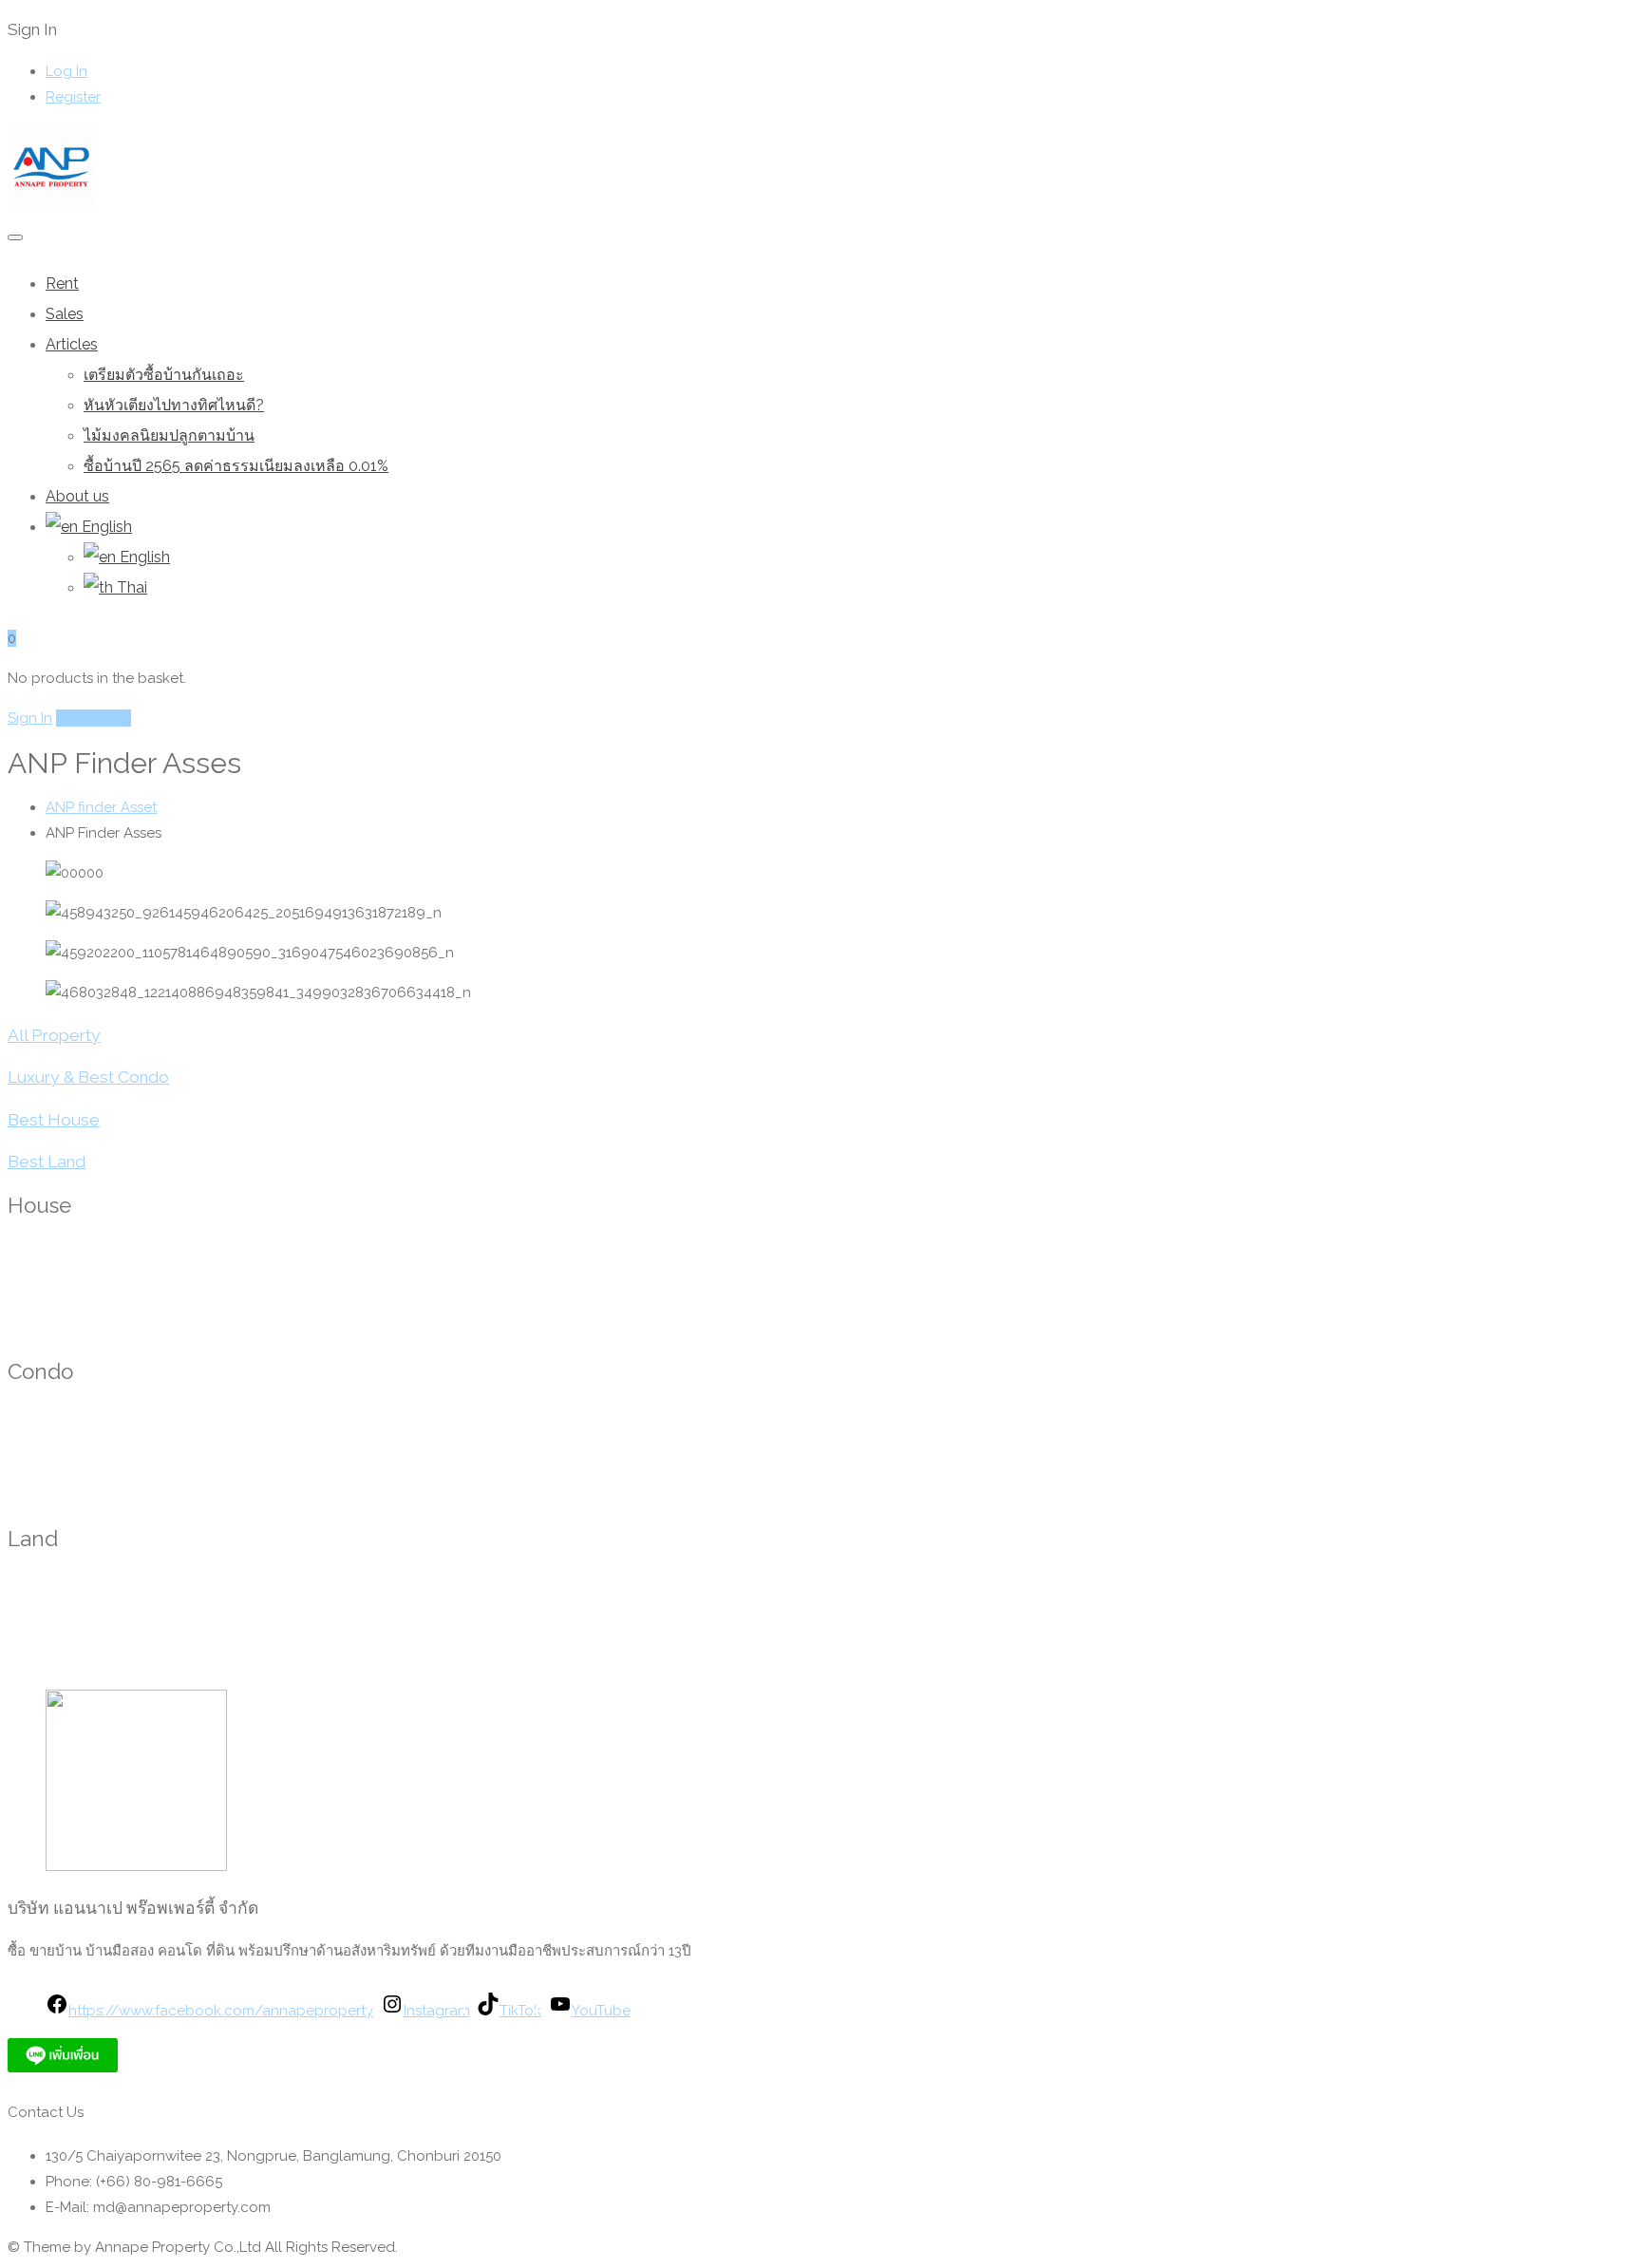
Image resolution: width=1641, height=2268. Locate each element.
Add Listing (94, 718)
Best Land (47, 1162)
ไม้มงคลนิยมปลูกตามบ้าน (169, 435)
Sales (65, 314)
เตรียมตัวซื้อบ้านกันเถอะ (164, 375)
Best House (54, 1120)
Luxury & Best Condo (88, 1077)
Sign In (30, 718)
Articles (72, 344)
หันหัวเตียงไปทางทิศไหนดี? (174, 405)
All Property (54, 1035)
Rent (62, 283)
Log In (66, 71)
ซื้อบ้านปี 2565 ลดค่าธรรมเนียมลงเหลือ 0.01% (236, 466)
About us (77, 496)
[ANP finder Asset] (51, 207)
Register (73, 97)
